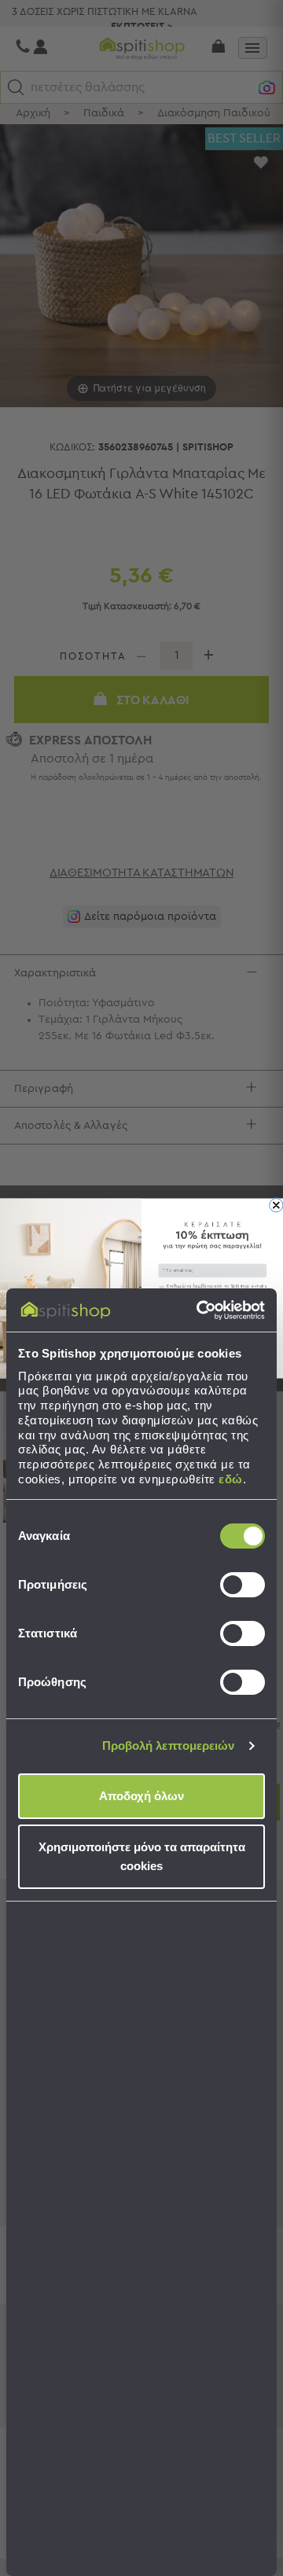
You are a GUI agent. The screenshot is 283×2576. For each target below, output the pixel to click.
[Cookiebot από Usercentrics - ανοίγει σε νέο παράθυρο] (200, 1310)
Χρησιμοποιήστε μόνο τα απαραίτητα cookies (142, 1856)
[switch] (243, 1585)
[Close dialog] (276, 1205)
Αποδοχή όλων (141, 1796)
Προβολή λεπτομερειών (169, 1746)
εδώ (231, 1479)
